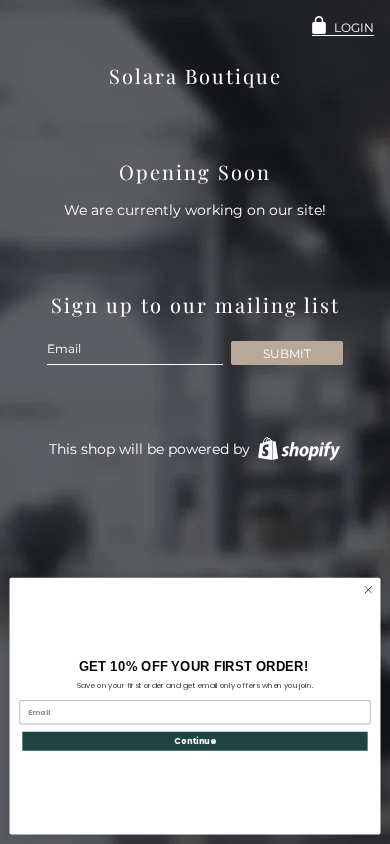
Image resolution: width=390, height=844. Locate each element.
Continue (194, 741)
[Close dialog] (368, 589)
